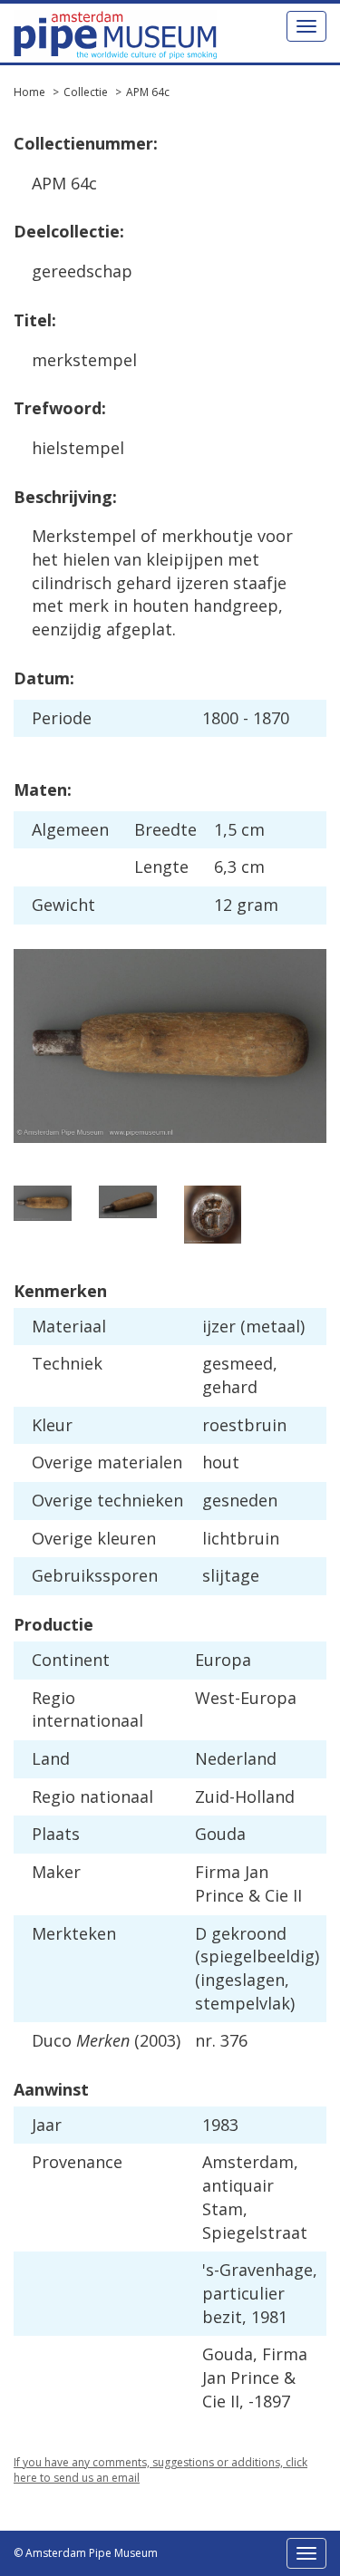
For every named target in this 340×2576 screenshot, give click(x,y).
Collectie (86, 92)
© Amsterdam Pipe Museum (86, 2553)
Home (29, 92)
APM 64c (148, 92)
